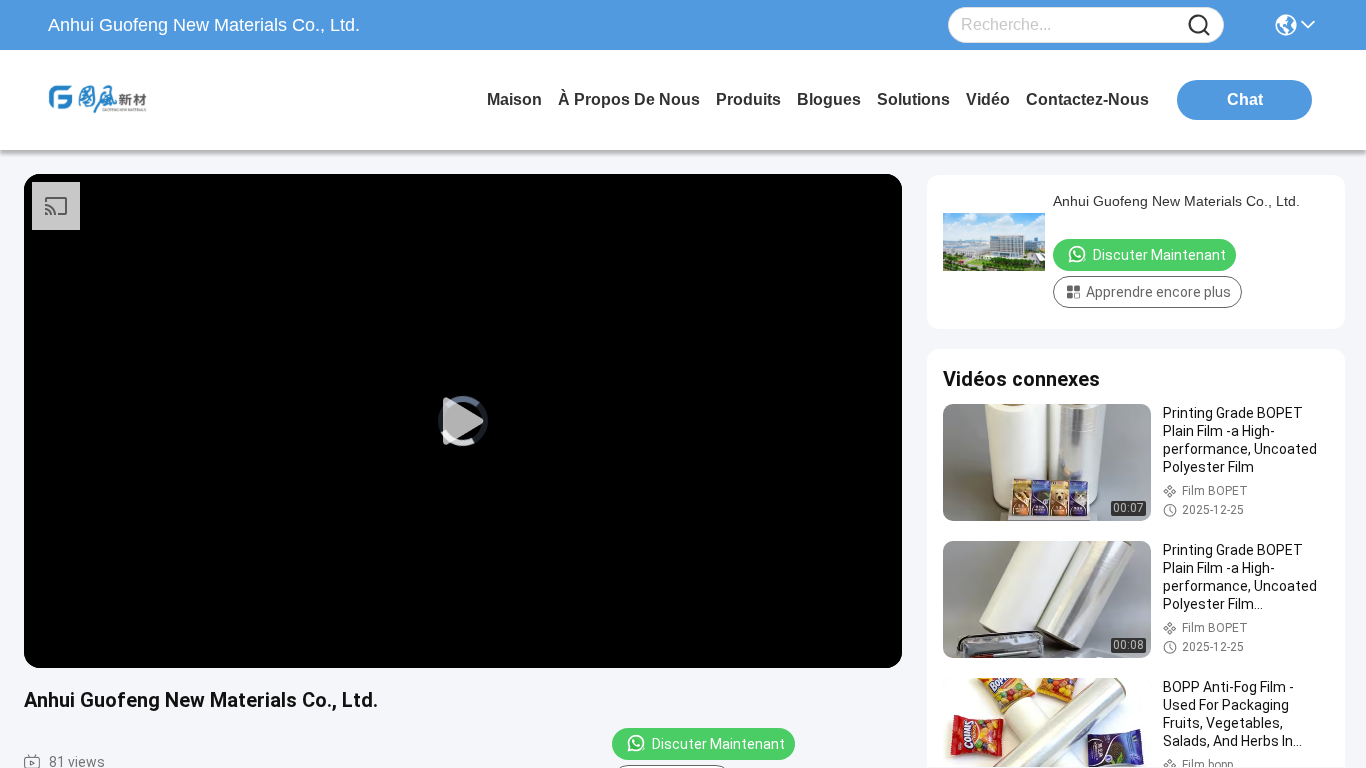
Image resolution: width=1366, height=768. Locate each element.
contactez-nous (1087, 99)
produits (748, 99)
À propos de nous (629, 99)
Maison (514, 99)
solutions (913, 99)
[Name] (1199, 25)
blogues (829, 99)
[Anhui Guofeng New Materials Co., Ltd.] (158, 100)
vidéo (988, 99)
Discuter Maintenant (718, 744)
